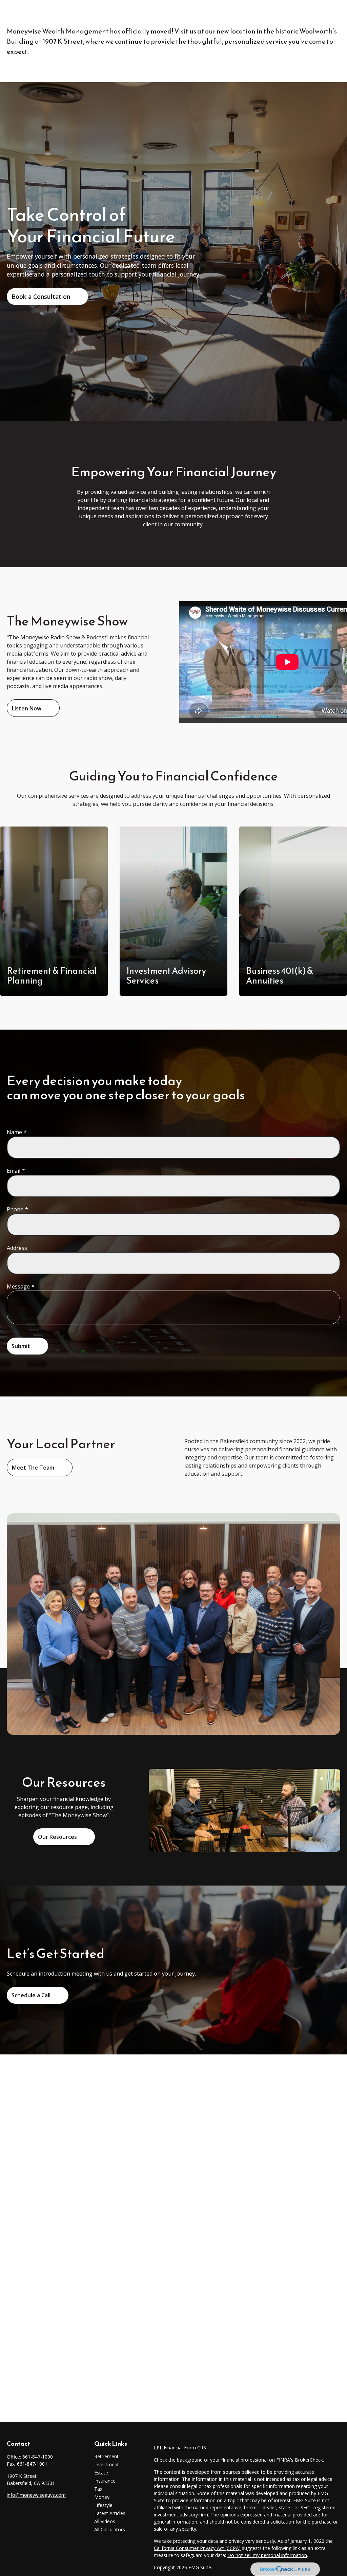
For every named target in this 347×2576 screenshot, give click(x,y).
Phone (15, 1209)
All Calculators (110, 2529)
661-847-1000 (38, 2457)
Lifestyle (103, 2505)
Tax (98, 2489)
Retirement (106, 2456)
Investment (107, 2464)
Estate (101, 2473)
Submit (21, 1346)
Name (14, 1132)
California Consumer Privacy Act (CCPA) (197, 2548)
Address (17, 1248)
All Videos (105, 2521)
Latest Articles (110, 2513)
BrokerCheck (309, 2460)
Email (14, 1171)
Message (18, 1286)
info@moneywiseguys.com (36, 2495)
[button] (172, 11)
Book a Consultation (41, 296)
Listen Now (27, 708)
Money (102, 2497)
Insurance (105, 2481)
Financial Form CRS (185, 2448)
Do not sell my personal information (267, 2555)
